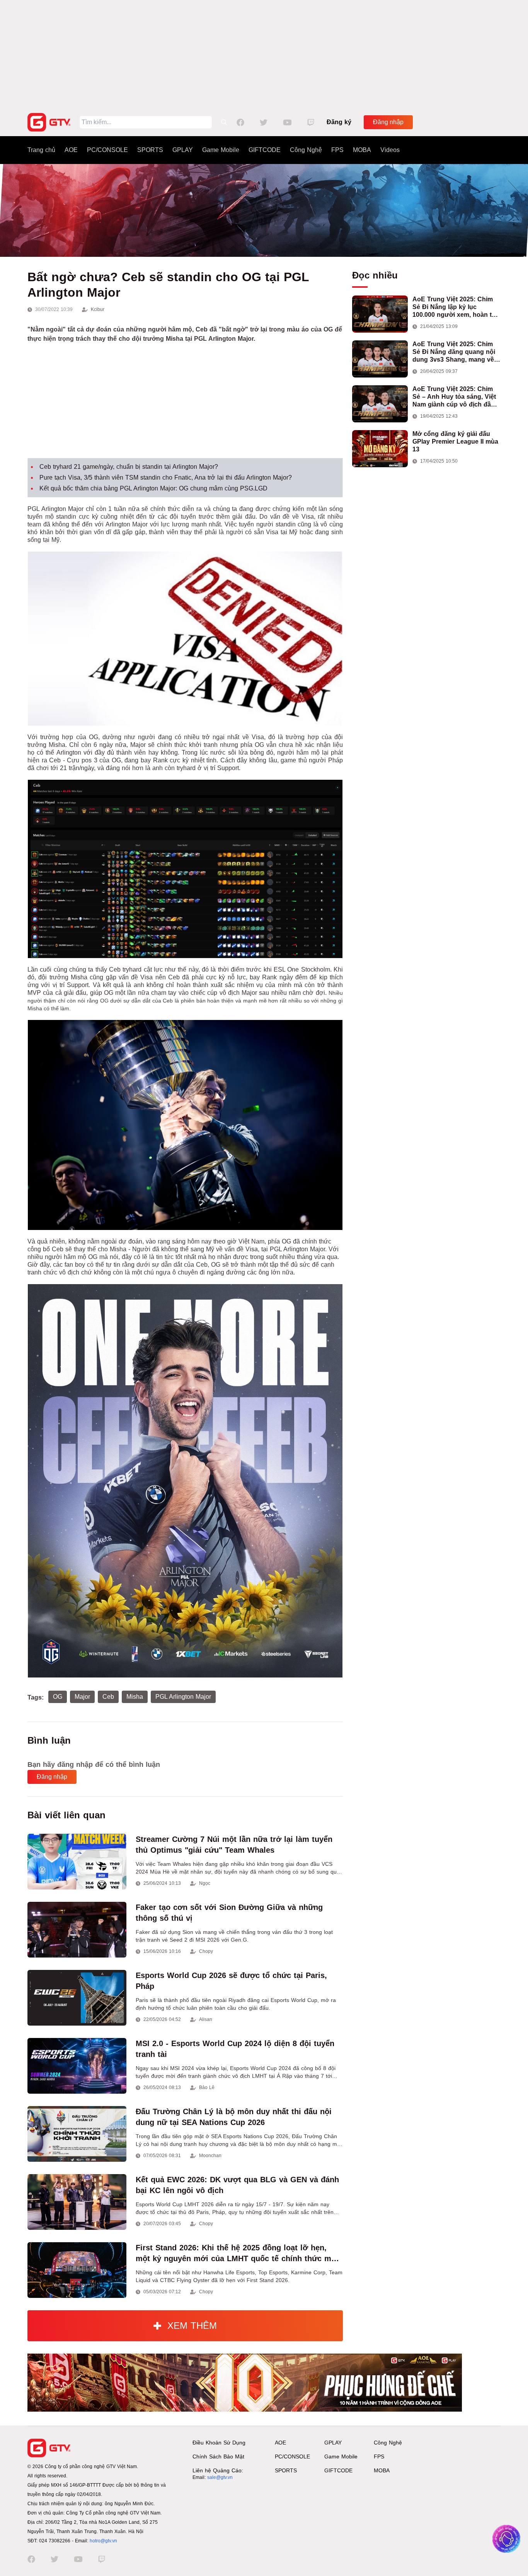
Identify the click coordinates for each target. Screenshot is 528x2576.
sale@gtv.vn (220, 2477)
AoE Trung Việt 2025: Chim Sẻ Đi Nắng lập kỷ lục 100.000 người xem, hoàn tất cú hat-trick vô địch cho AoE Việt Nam (455, 307)
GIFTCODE (265, 150)
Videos (390, 150)
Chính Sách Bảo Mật (218, 2456)
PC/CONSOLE (107, 150)
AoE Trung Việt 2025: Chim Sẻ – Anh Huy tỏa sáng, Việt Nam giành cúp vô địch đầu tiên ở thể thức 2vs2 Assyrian (456, 397)
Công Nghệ (306, 150)
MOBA (362, 150)
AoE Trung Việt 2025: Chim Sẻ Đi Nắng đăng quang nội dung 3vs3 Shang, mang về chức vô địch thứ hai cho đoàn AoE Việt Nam (454, 352)
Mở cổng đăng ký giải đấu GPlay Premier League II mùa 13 (455, 442)
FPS (337, 150)
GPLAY (183, 150)
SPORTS (150, 150)
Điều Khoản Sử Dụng (219, 2443)
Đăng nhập (388, 122)
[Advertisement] (264, 54)
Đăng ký (339, 122)
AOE (71, 150)
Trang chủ (41, 150)
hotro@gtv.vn (103, 2541)
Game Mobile (221, 150)
